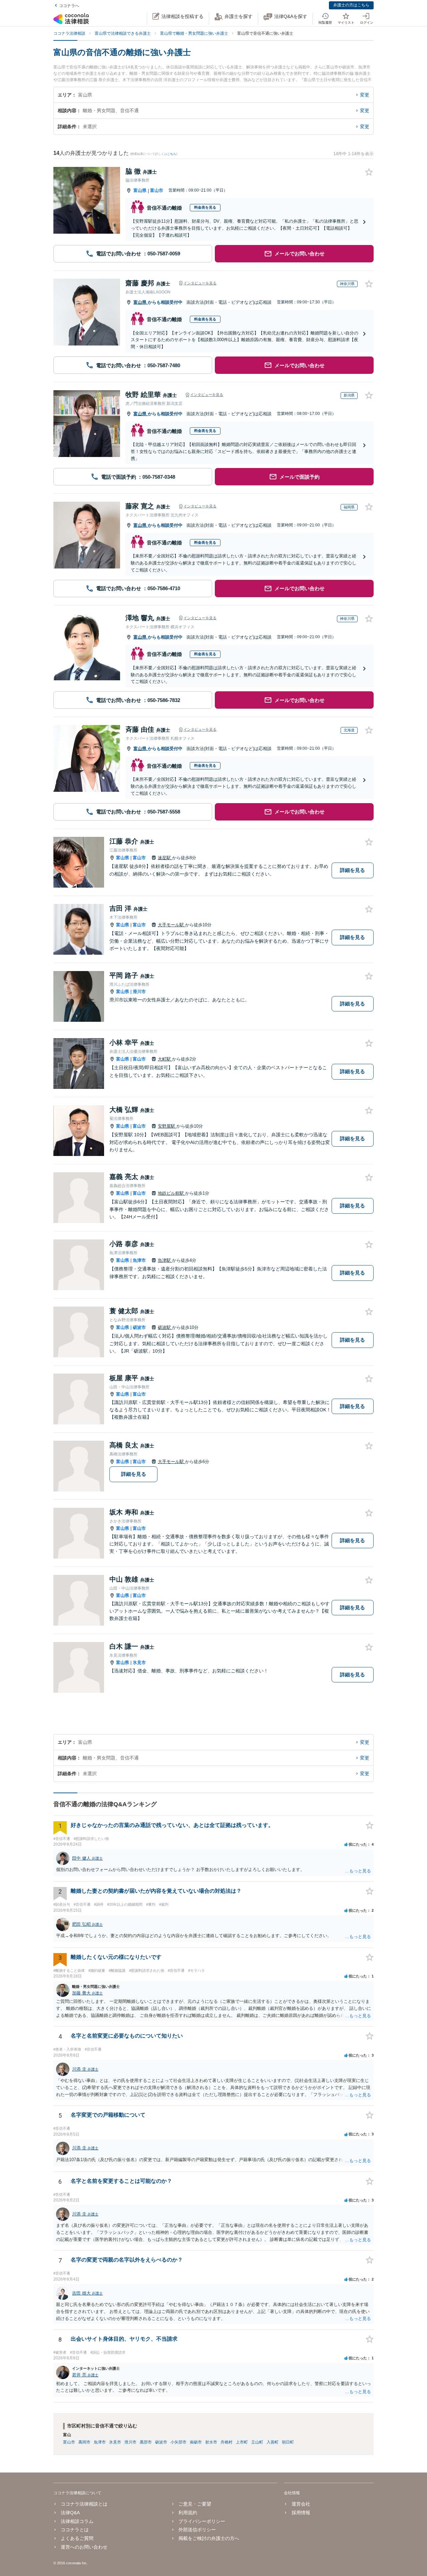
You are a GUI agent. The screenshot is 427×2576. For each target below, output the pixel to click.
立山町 (257, 2442)
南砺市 (196, 2442)
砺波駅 (165, 1327)
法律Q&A (70, 2513)
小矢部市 (178, 2442)
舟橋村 (227, 2442)
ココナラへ (69, 6)
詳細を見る (352, 870)
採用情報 (301, 2513)
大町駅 (165, 1059)
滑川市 (139, 992)
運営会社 (301, 2504)
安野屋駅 (167, 1126)
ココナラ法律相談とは (84, 2504)
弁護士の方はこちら (351, 5)
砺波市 (139, 1327)
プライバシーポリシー (202, 2521)
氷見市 (139, 1663)
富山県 (140, 190)
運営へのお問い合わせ (84, 2547)
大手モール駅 (171, 925)
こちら (172, 154)
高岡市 (84, 2442)
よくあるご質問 (77, 2538)
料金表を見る (205, 207)
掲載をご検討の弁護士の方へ (209, 2538)
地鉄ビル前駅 (171, 1193)
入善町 (273, 2442)
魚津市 (139, 1260)
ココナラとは (75, 2530)
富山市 (157, 190)
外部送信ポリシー (197, 2530)
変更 (365, 95)
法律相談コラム (77, 2521)
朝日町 (288, 2442)
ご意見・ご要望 (195, 2504)
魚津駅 (165, 1260)
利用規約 (188, 2513)
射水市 (211, 2442)
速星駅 (165, 858)
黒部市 (146, 2442)
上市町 (242, 2442)
